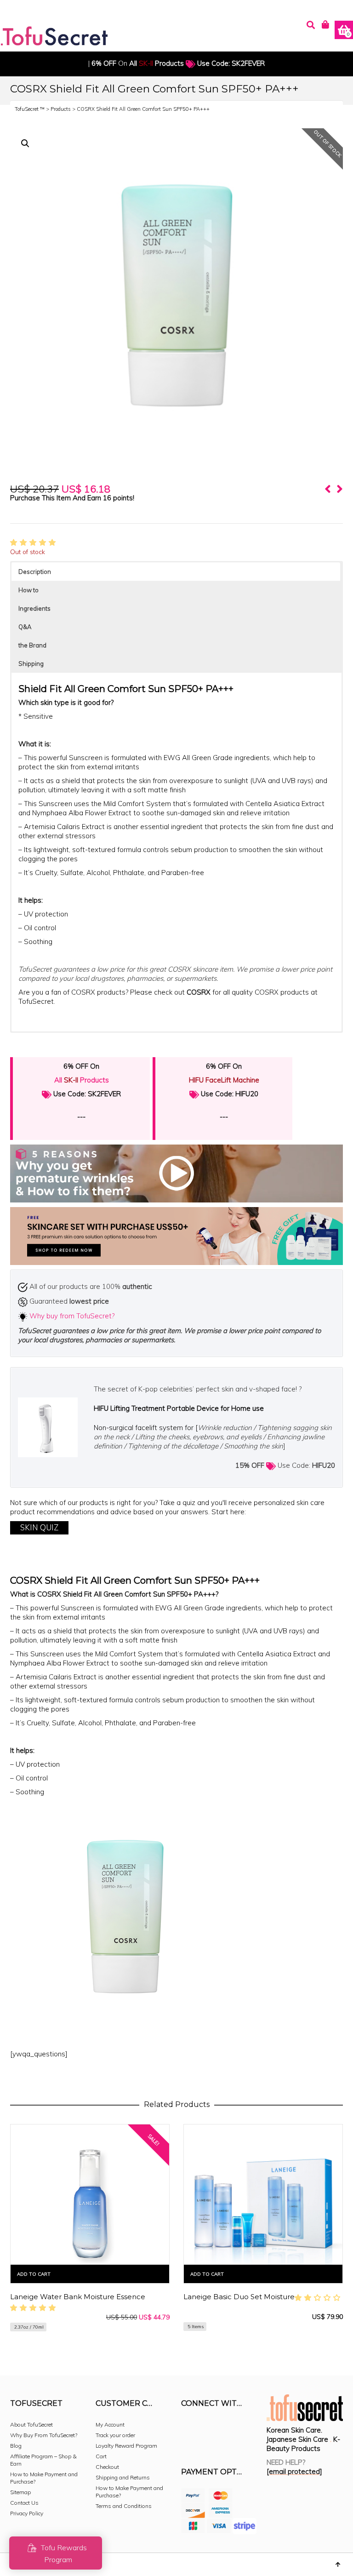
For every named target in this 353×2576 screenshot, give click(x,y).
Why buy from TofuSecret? (72, 1316)
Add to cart (34, 2274)
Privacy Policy (27, 2513)
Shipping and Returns (123, 2477)
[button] (25, 143)
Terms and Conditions (124, 2506)
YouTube (188, 2443)
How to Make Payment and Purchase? (44, 2478)
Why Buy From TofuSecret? (44, 2435)
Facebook (188, 2428)
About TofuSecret (31, 2424)
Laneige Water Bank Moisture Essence (78, 2297)
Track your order (115, 2435)
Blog (16, 2446)
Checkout (107, 2467)
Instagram (209, 2428)
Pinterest (249, 2428)
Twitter (229, 2428)
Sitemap (20, 2492)
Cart (101, 2456)
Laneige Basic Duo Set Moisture (239, 2297)
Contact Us (24, 2503)
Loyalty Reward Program (126, 2446)
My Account (110, 2424)
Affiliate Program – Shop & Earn (43, 2460)
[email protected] (294, 2471)
